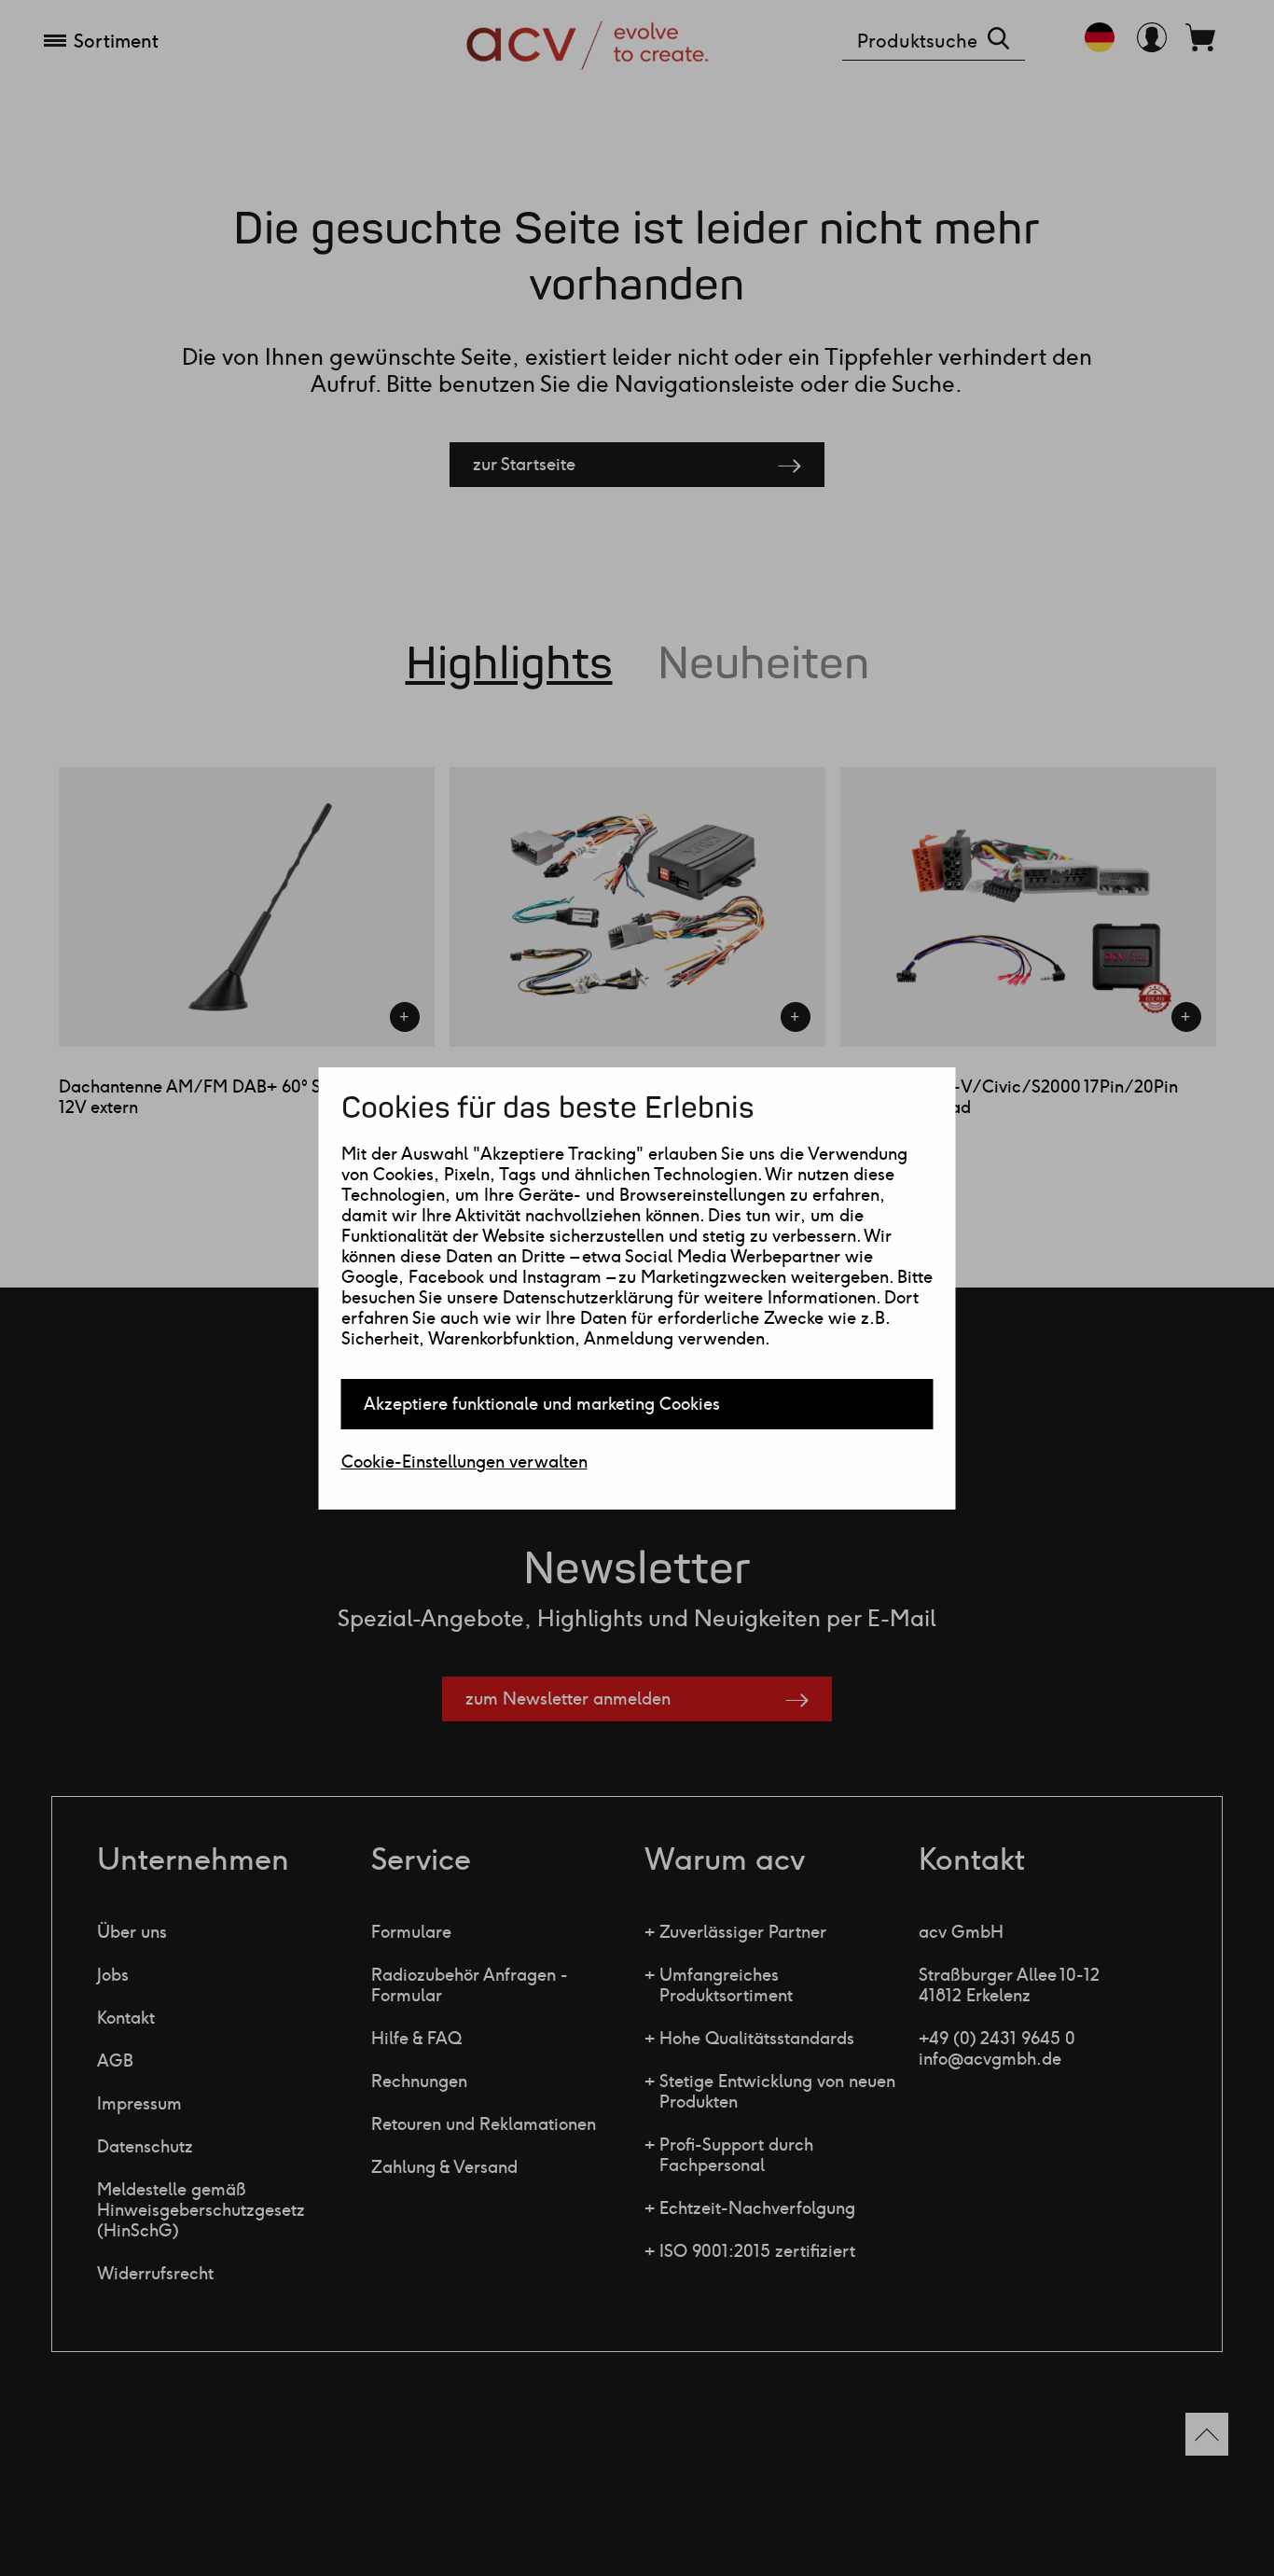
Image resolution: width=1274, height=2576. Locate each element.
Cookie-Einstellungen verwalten (464, 1462)
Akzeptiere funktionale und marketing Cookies (542, 1404)
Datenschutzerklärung (588, 1298)
